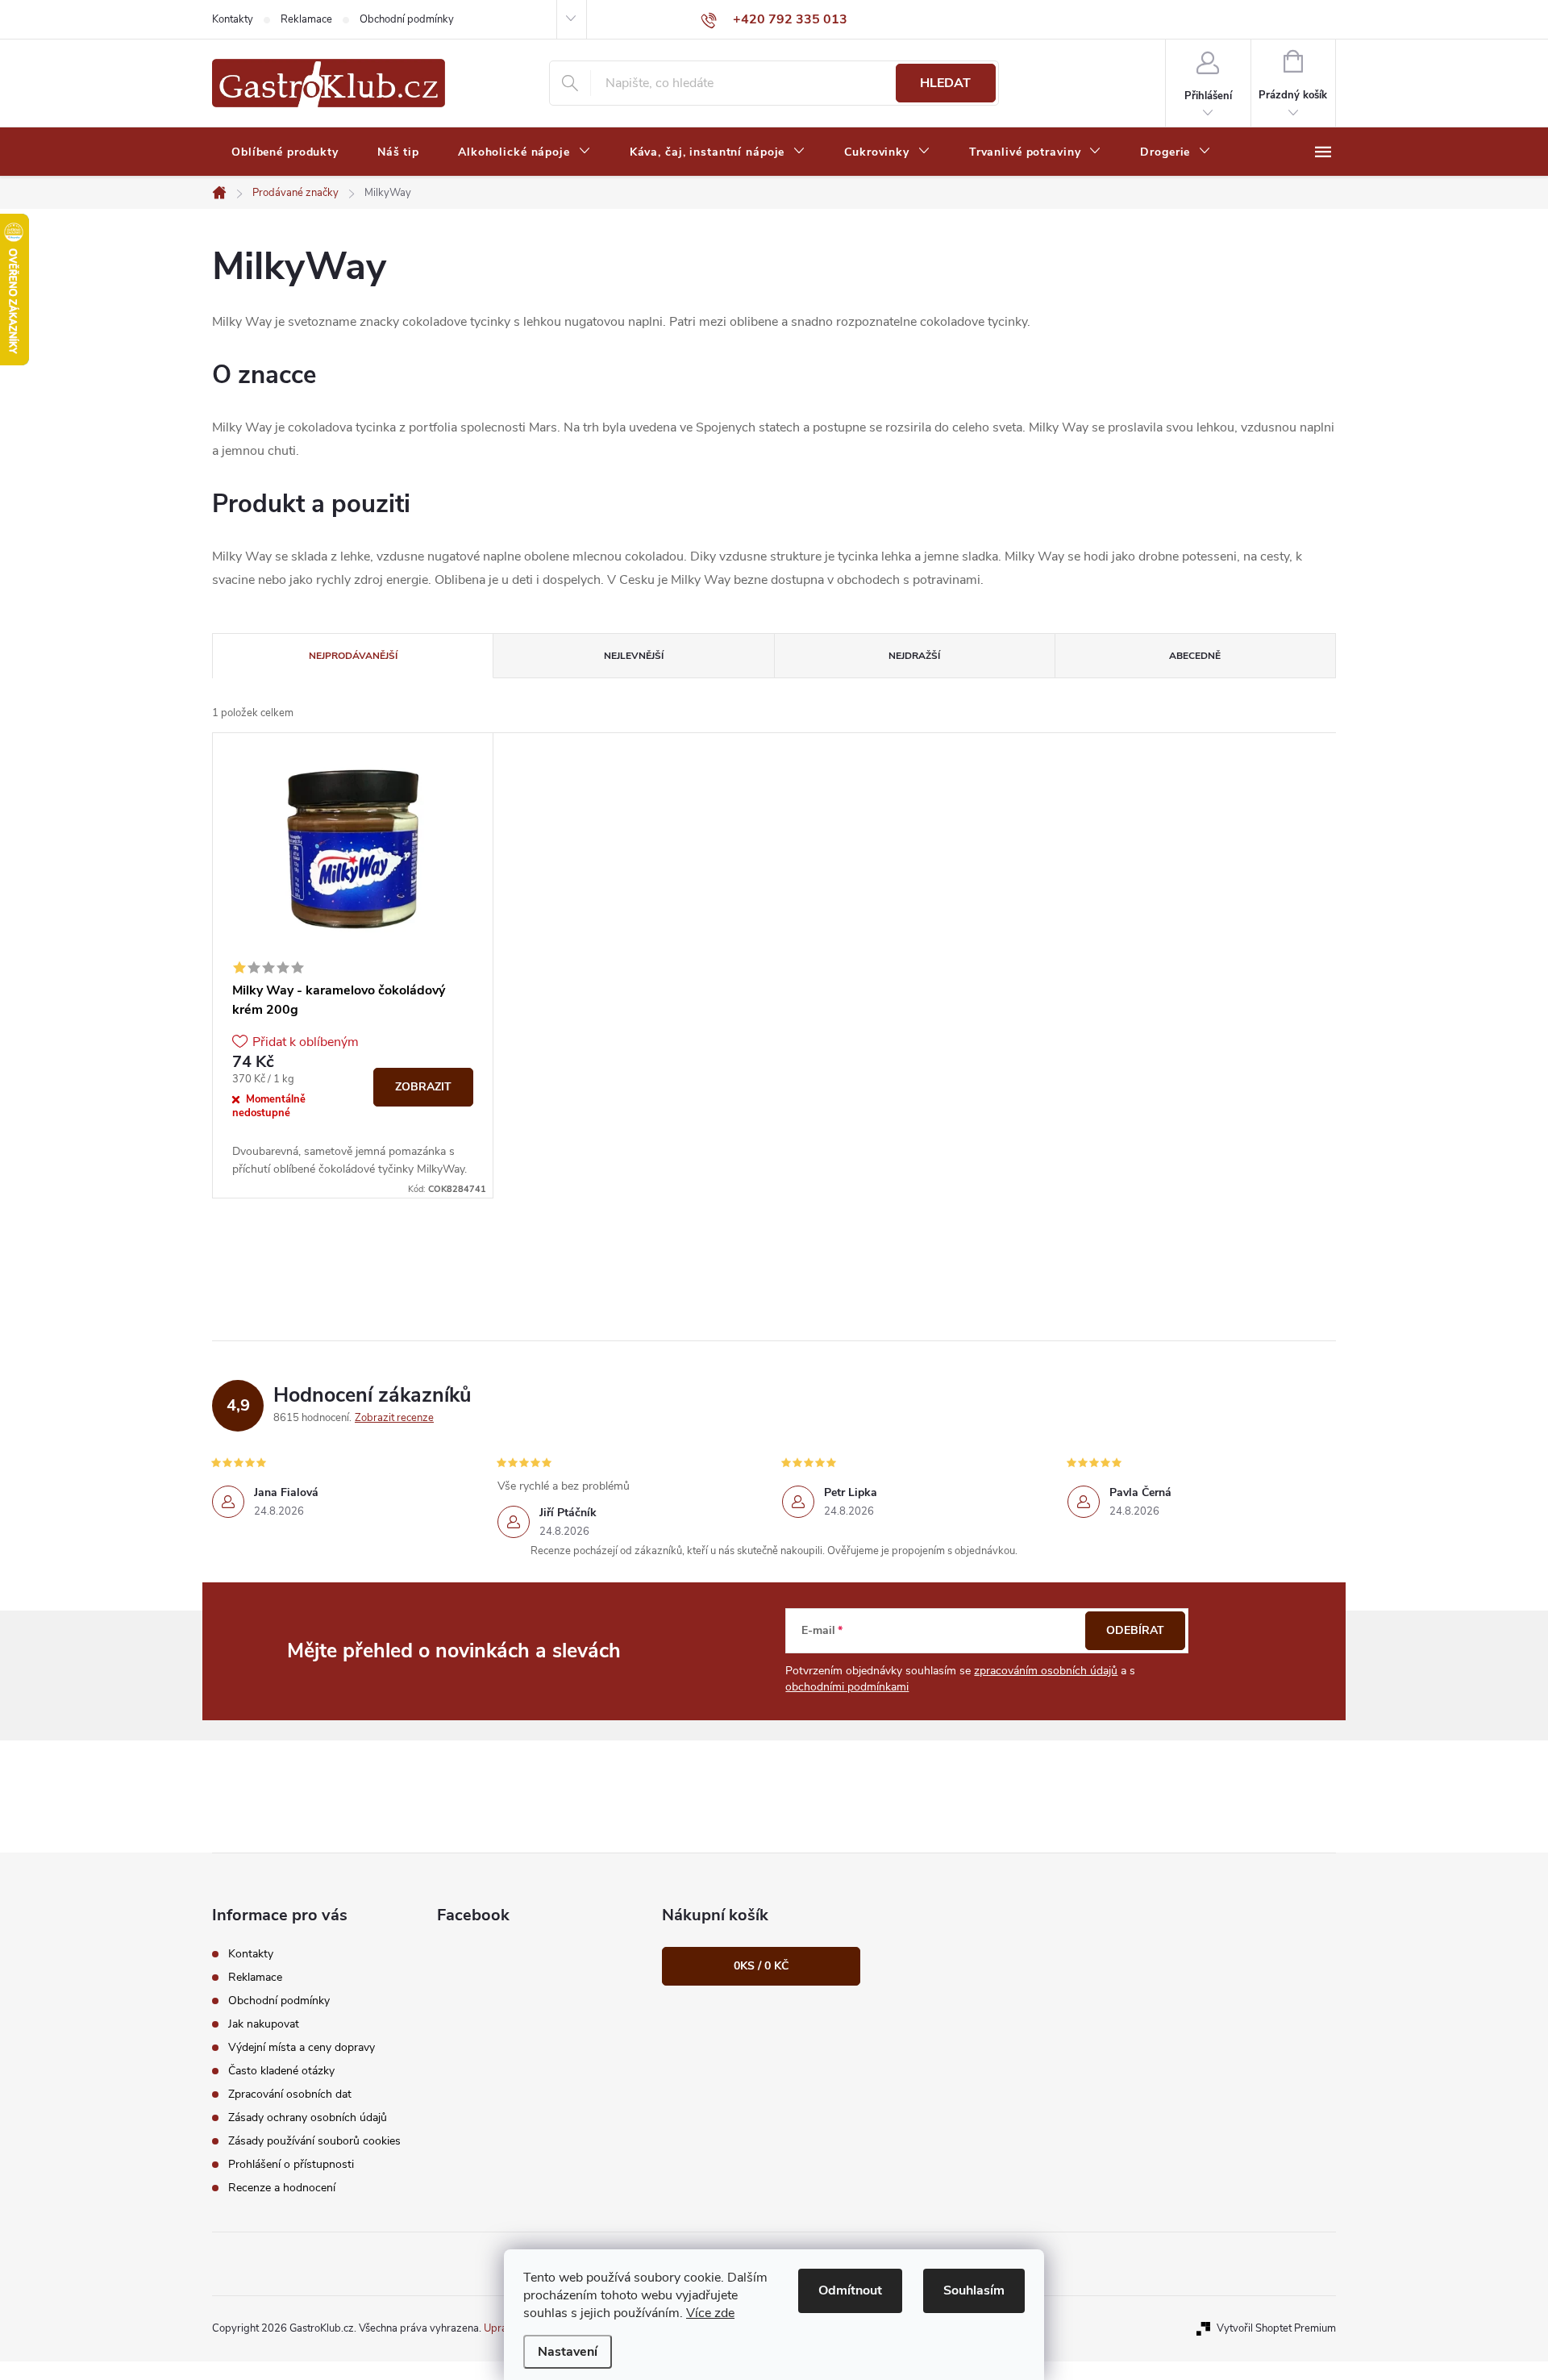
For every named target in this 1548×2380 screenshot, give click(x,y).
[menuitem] (285, 152)
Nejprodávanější (353, 656)
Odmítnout (850, 2290)
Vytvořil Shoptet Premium (1276, 2328)
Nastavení (568, 2352)
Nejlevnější (634, 656)
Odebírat (1135, 1630)
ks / (761, 1966)
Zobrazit (423, 1087)
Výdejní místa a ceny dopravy (302, 2047)
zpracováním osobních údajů (1046, 1671)
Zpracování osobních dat (290, 2094)
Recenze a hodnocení (282, 2188)
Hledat (945, 83)
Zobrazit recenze (394, 1418)
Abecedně (1195, 656)
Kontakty (233, 19)
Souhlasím (974, 2290)
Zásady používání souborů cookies (314, 2141)
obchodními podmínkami (847, 1687)
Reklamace (306, 19)
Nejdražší (914, 656)
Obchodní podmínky (407, 19)
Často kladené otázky (281, 2071)
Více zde (710, 2313)
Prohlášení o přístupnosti (291, 2164)
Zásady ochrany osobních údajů (308, 2117)
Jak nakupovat (264, 2024)
